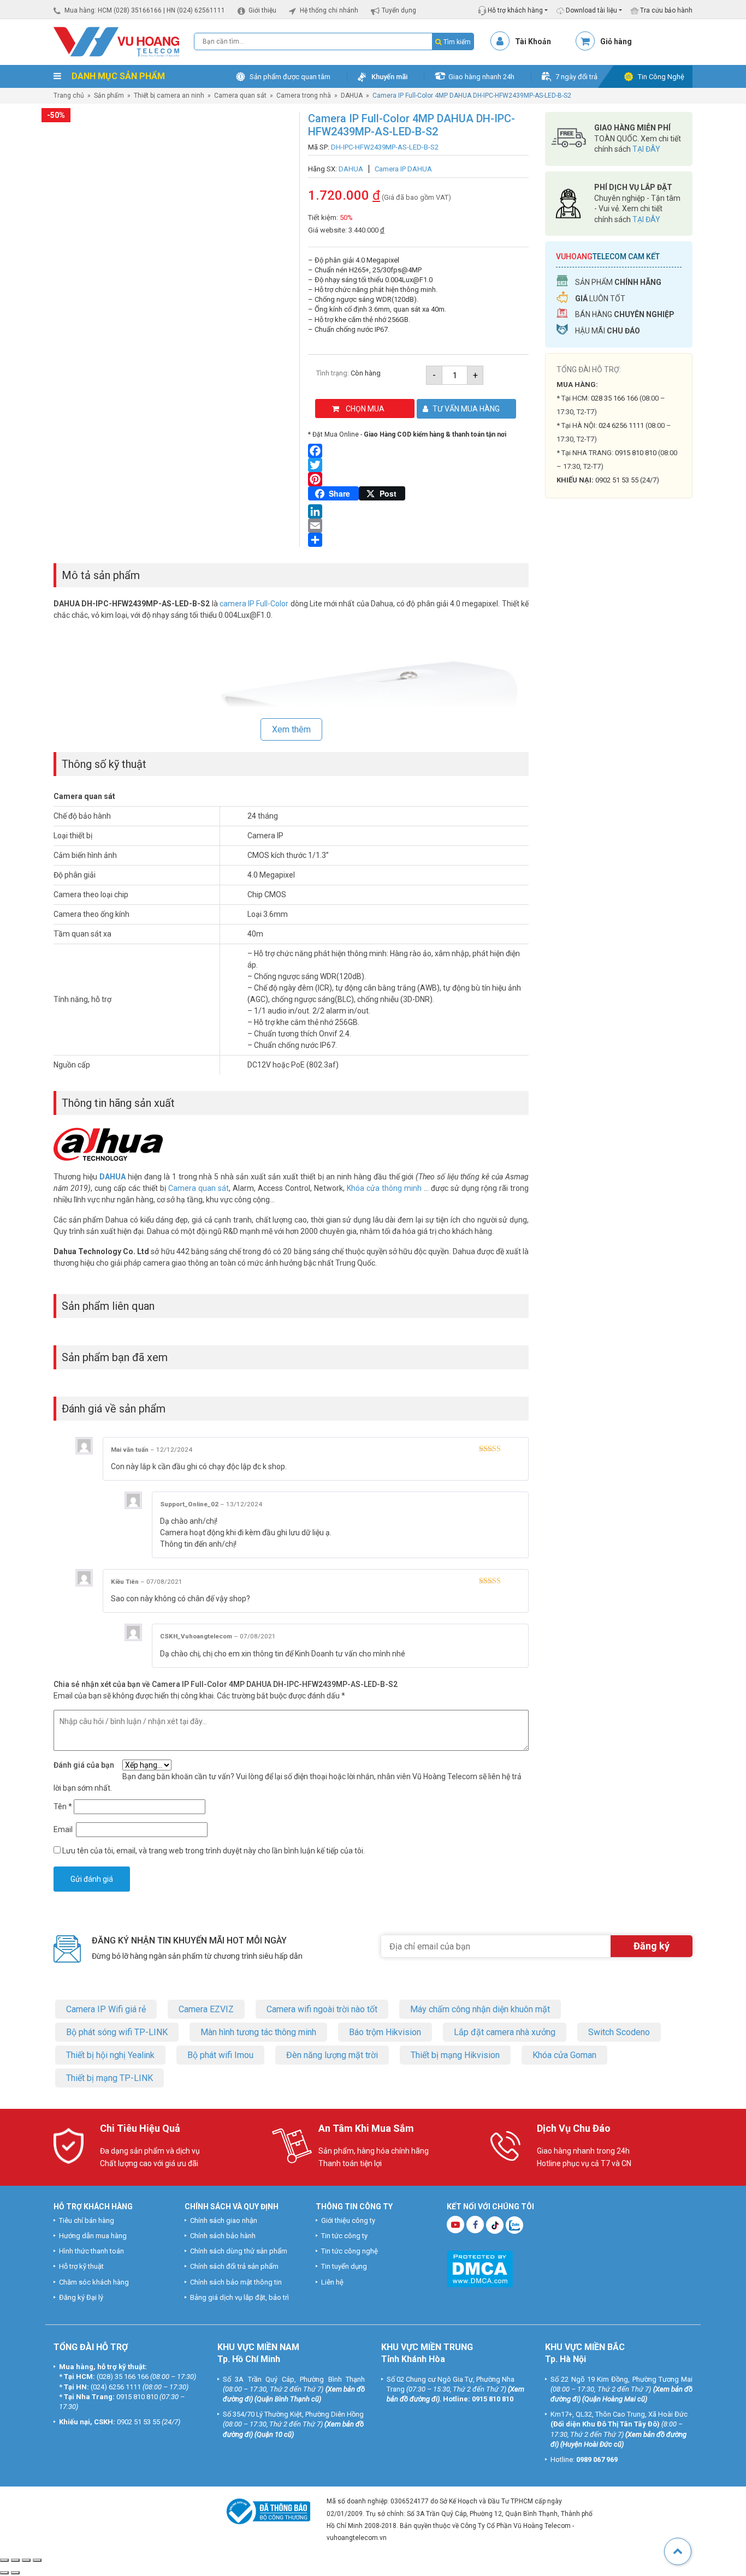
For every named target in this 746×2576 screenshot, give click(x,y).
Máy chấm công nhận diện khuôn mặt (480, 2009)
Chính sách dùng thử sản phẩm (239, 2251)
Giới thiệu (262, 10)
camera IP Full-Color (254, 604)
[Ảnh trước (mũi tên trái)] (4, 2573)
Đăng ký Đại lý (81, 2297)
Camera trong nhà (304, 96)
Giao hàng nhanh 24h (481, 77)
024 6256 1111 (621, 425)
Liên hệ (332, 2282)
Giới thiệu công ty (348, 2220)
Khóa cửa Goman (564, 2055)
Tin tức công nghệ (350, 2251)
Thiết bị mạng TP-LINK (109, 2077)
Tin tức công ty (344, 2235)
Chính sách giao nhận (224, 2220)
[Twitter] (418, 465)
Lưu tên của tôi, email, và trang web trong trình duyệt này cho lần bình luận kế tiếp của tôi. (214, 1851)
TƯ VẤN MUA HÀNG (466, 409)
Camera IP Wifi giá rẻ (106, 2009)
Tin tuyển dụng (344, 2266)
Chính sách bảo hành (223, 2235)
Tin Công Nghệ (661, 77)
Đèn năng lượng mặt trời (332, 2055)
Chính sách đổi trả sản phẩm (234, 2266)
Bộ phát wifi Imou (220, 2055)
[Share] (418, 540)
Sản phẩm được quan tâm (290, 77)
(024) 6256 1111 (116, 2386)
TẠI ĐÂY (646, 149)
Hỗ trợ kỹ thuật (81, 2266)
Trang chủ (69, 96)
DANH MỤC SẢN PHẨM (117, 76)
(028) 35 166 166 (123, 2377)
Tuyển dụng (399, 10)
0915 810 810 (636, 453)
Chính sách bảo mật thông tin (236, 2282)
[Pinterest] (418, 479)
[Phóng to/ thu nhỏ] (4, 2560)
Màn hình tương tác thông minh (258, 2032)
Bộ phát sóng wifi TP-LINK (117, 2032)
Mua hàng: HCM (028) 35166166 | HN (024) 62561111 (145, 10)
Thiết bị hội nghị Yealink (110, 2055)
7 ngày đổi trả (576, 77)
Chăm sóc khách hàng (94, 2282)
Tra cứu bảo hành (665, 10)
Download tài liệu (591, 10)
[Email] (418, 526)
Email (64, 1829)
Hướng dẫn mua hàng (93, 2235)
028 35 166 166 (614, 398)
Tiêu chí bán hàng (87, 2220)
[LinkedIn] (418, 511)
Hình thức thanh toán (91, 2251)
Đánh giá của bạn (84, 1765)
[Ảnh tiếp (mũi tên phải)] (15, 2573)
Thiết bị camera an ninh (169, 96)
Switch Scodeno (619, 2032)
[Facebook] (418, 451)
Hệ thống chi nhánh (329, 10)
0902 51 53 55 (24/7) (627, 480)
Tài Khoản (533, 41)
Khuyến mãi (389, 77)
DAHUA (352, 96)
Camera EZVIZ (206, 2009)
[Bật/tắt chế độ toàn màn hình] (15, 2560)
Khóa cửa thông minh (384, 1188)
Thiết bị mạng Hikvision (455, 2055)
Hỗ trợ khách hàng (514, 10)
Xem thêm (291, 729)
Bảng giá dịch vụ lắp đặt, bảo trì (239, 2297)
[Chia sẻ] (26, 2560)
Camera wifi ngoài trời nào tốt (322, 2009)
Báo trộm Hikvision (385, 2032)
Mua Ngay (619, 731)
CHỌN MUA (365, 409)
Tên (63, 1806)
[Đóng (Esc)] (37, 2560)
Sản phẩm (109, 96)
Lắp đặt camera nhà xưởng (505, 2032)
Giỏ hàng (616, 41)
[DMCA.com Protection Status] (480, 2267)
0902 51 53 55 (138, 2422)
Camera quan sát (240, 96)
